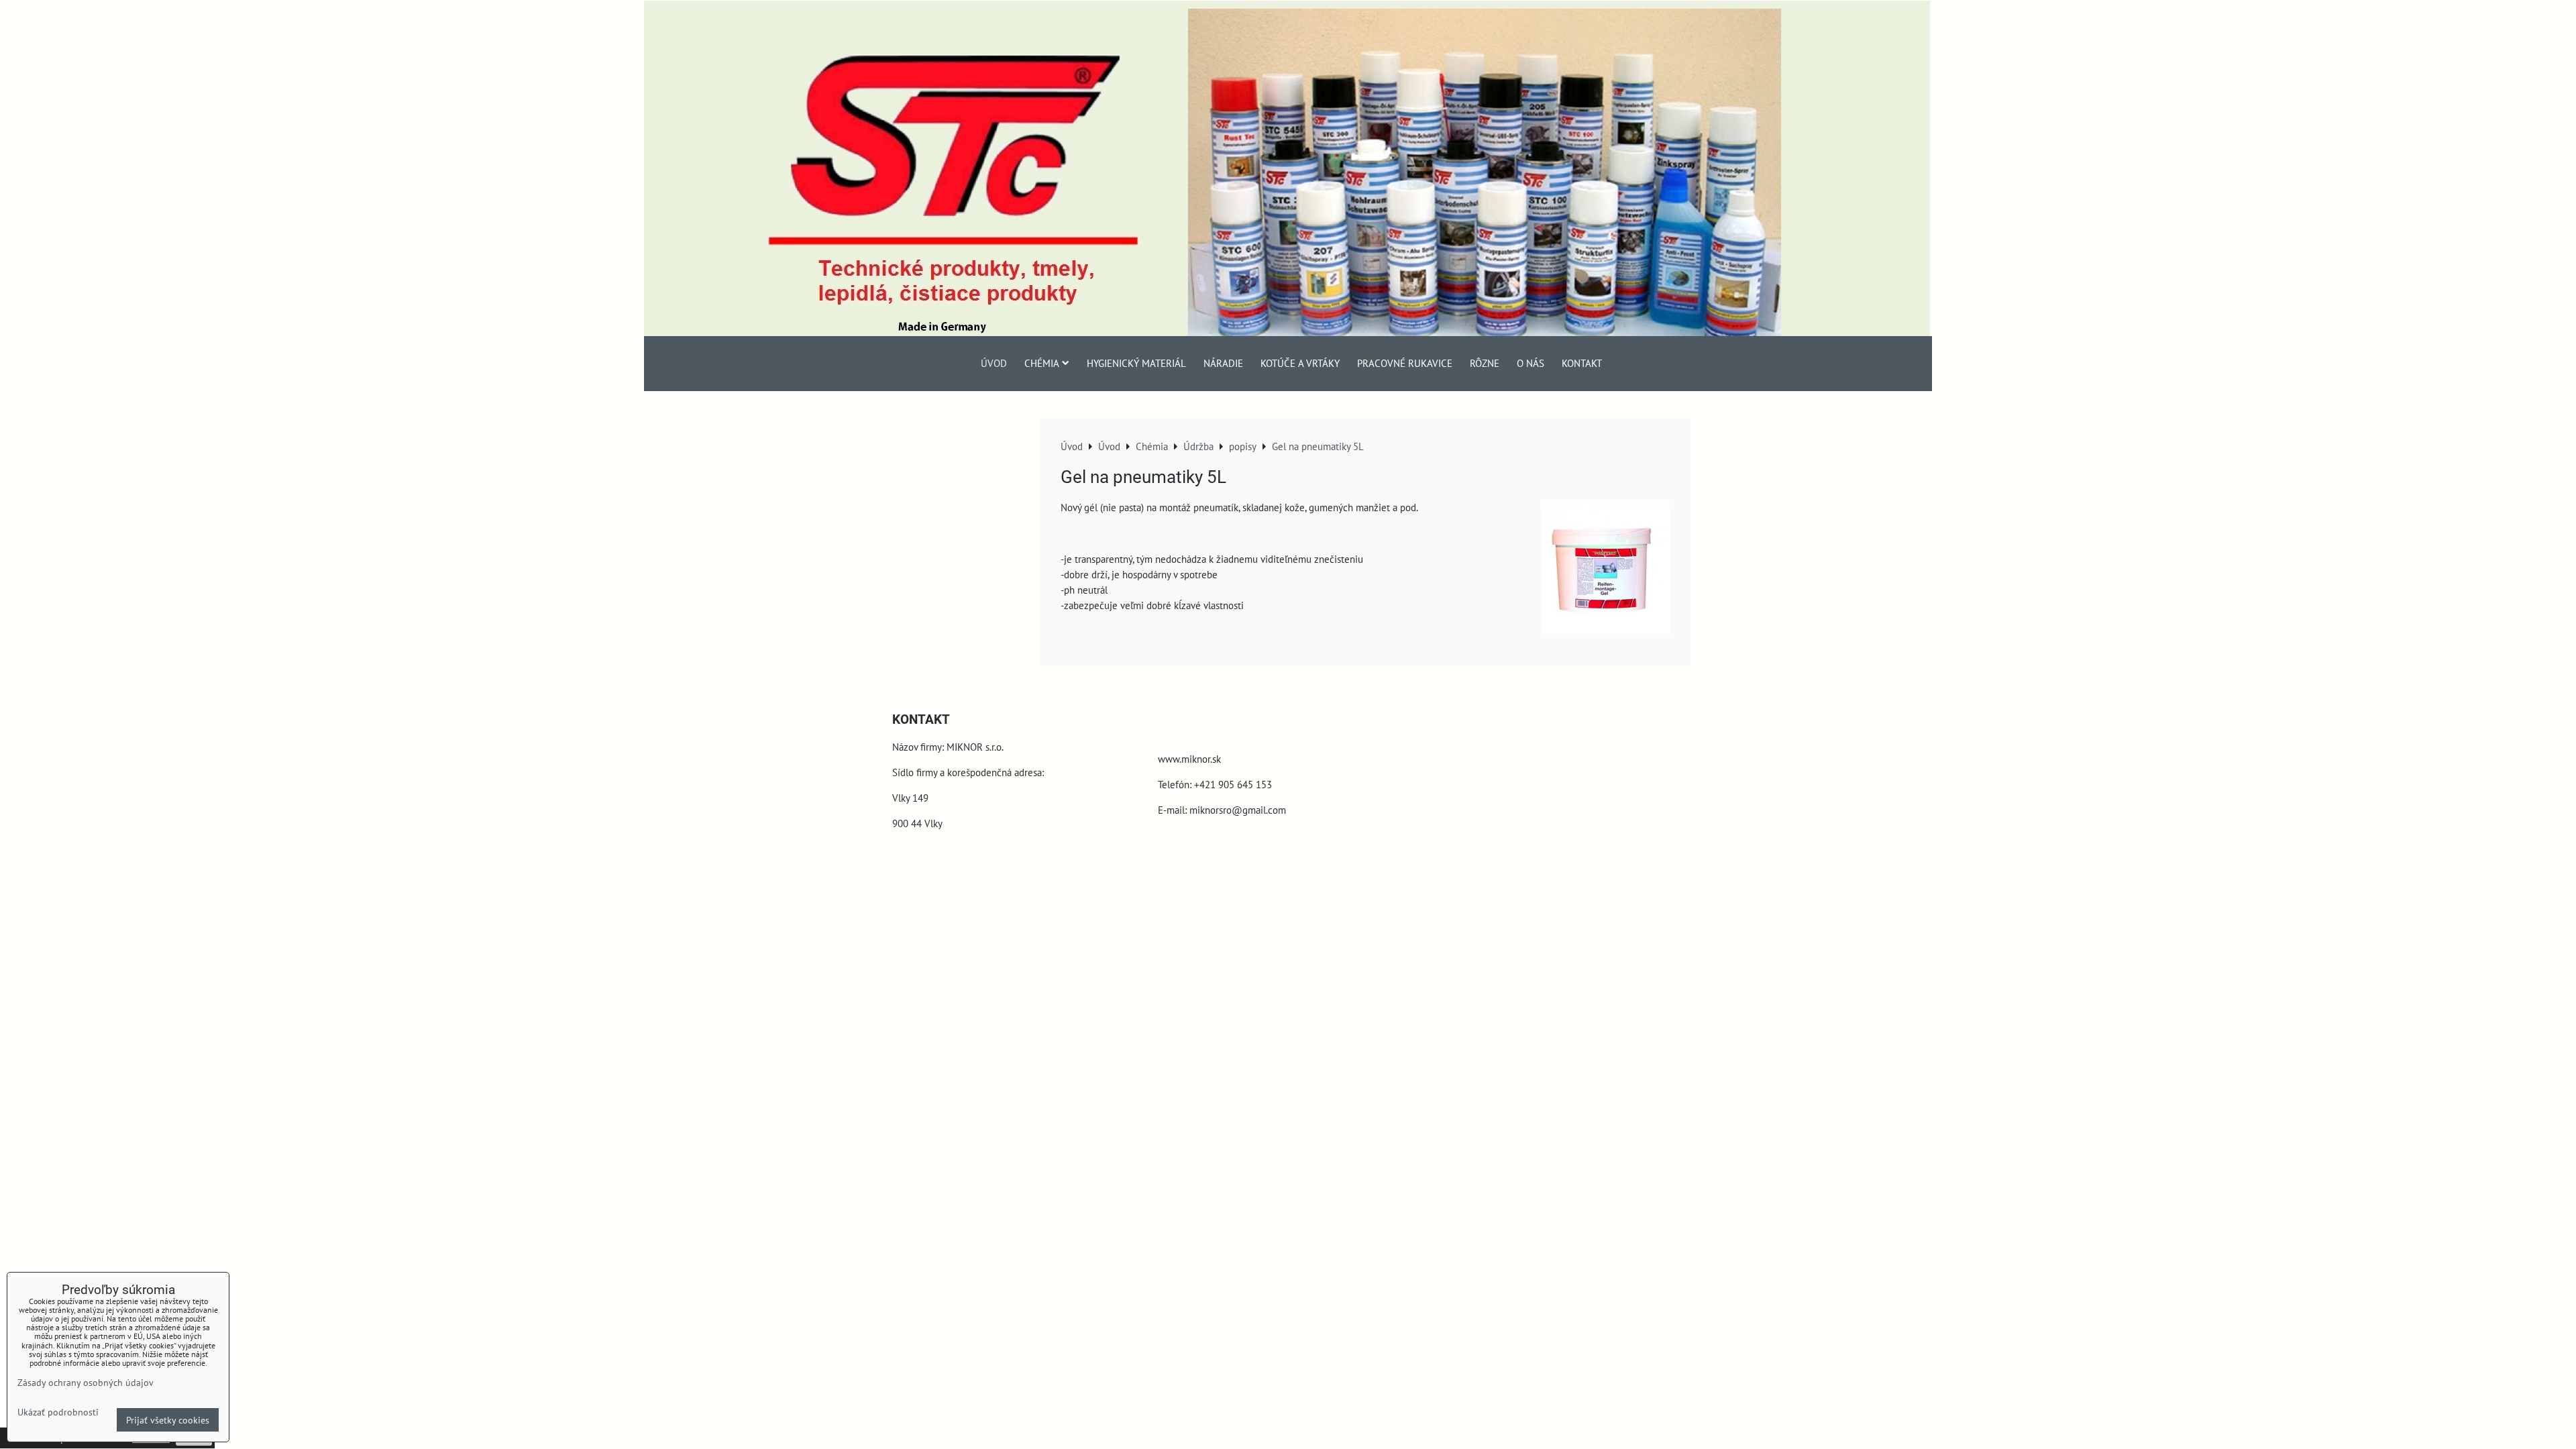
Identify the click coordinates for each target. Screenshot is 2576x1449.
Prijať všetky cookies (168, 1420)
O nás (1531, 363)
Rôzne (1485, 363)
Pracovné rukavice (1405, 363)
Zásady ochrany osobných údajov (86, 1382)
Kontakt (1582, 363)
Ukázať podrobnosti (58, 1412)
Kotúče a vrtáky (1300, 363)
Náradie (1223, 363)
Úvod (994, 363)
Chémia (1042, 363)
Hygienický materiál (1136, 363)
